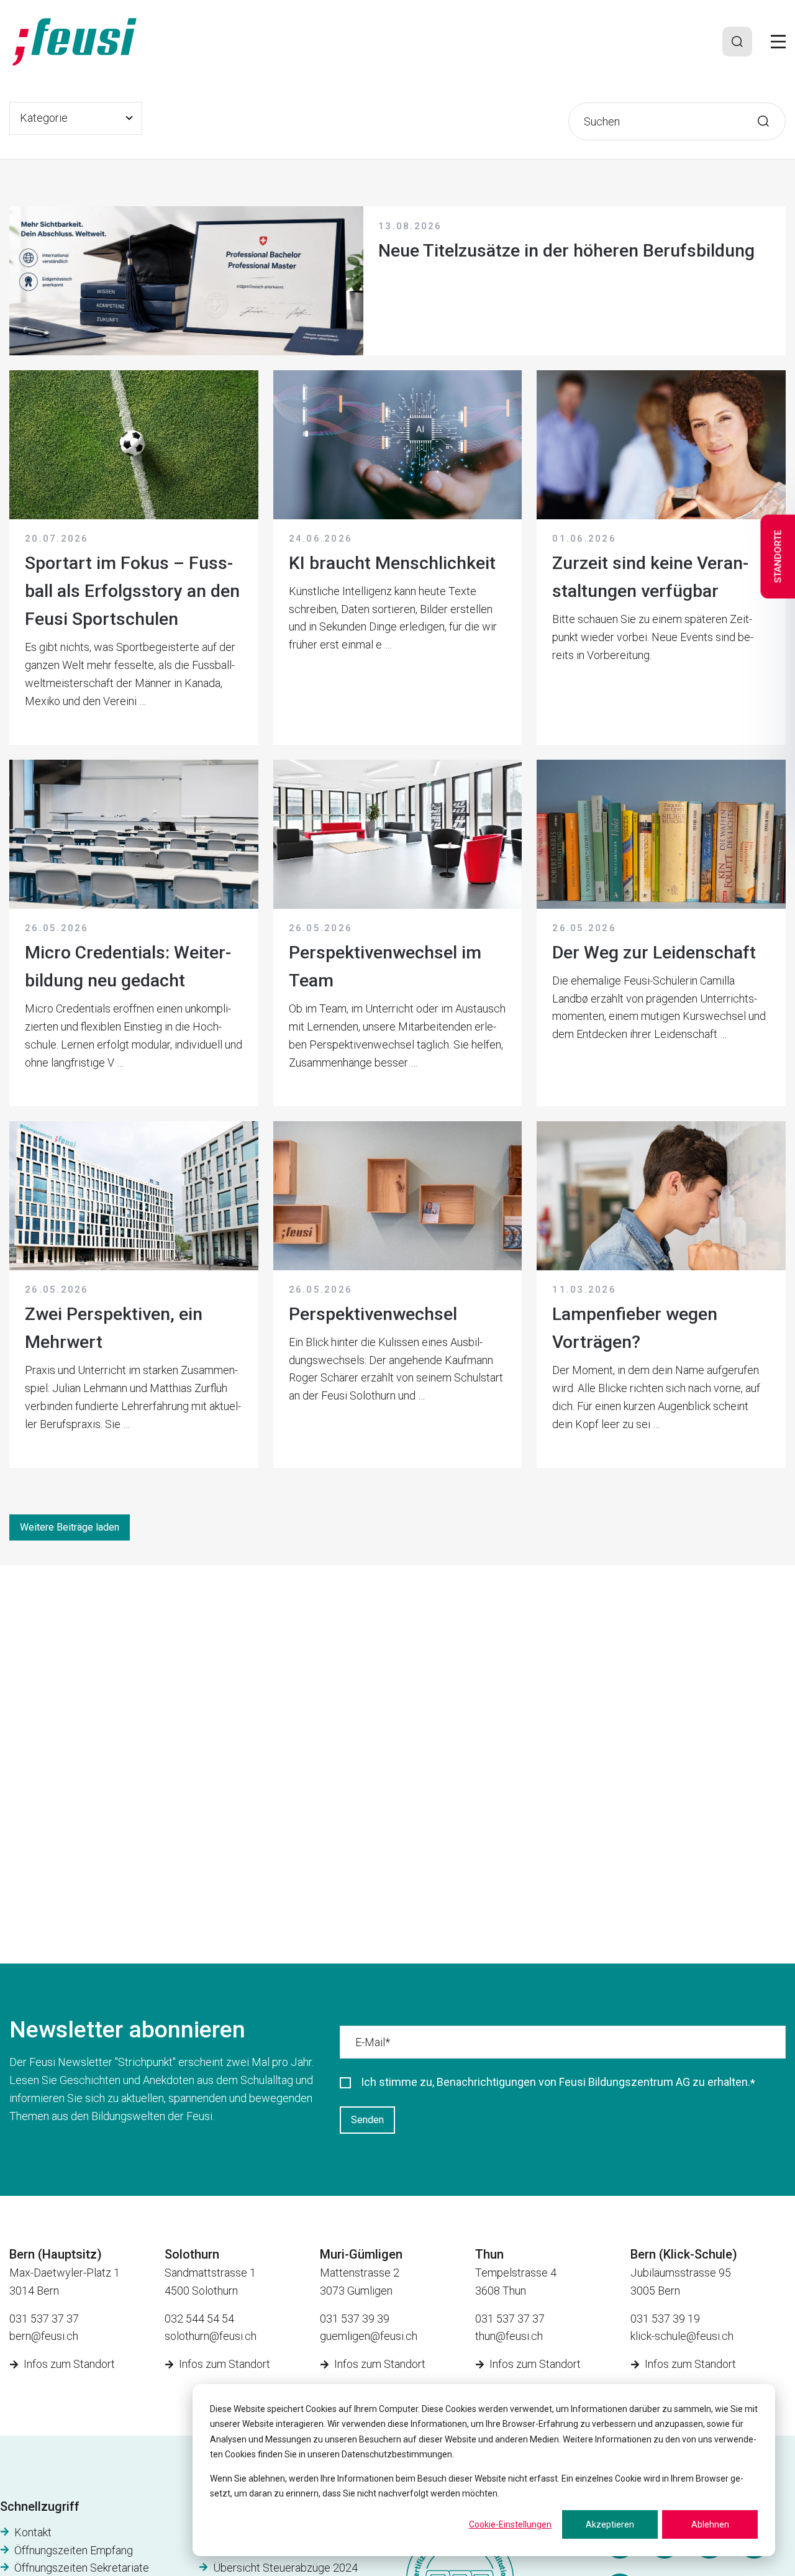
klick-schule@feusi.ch (682, 2336)
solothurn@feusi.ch (211, 2336)
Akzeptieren (610, 2524)
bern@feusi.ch (44, 2336)
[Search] (737, 42)
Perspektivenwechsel (373, 1314)
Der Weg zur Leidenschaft (654, 953)
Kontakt (33, 2532)
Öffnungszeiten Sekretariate (82, 2568)
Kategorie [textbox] (44, 118)
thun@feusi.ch (509, 2336)
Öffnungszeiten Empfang (74, 2550)
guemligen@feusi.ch (369, 2336)
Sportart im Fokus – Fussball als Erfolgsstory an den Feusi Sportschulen (132, 591)
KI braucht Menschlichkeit (392, 563)
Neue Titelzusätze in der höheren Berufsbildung (566, 251)
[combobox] (76, 118)
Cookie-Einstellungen (510, 2524)
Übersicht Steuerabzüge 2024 (285, 2568)
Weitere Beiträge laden (70, 1527)
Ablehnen (710, 2524)
